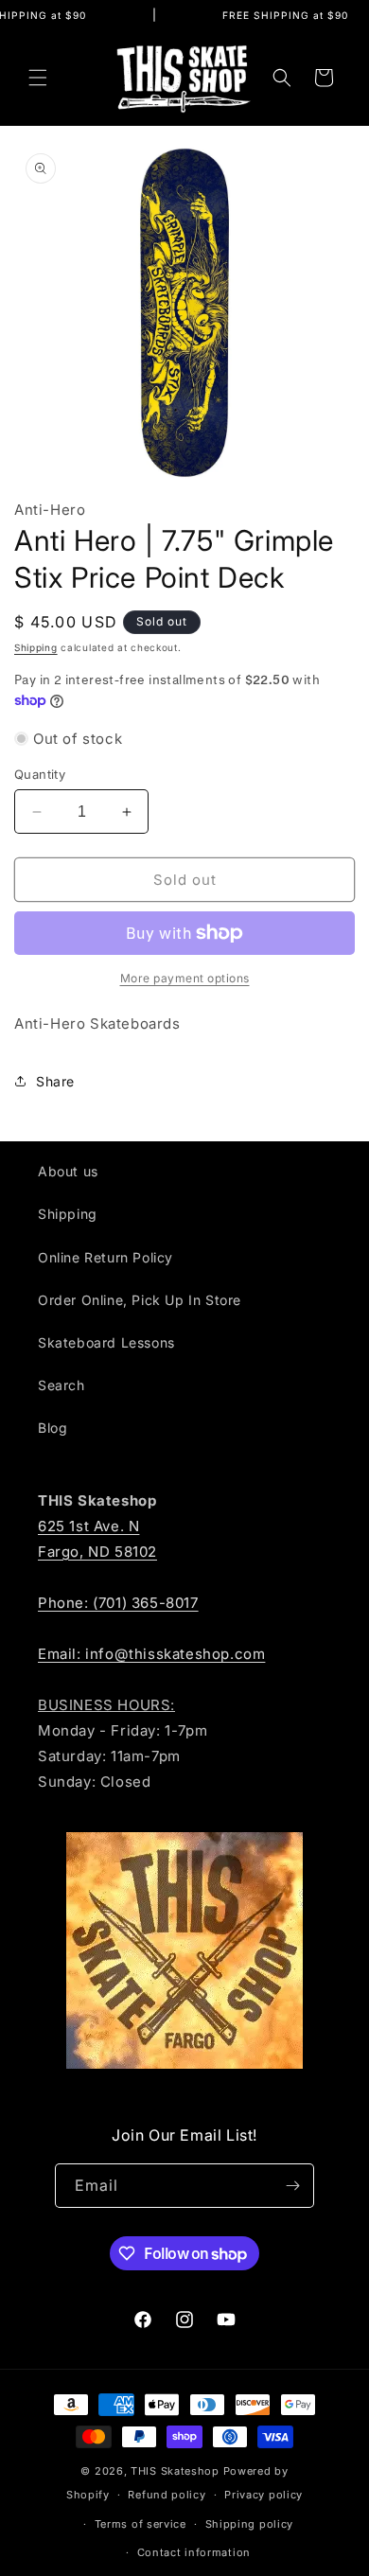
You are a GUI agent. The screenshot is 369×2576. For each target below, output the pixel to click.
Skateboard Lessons (106, 1342)
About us (68, 1171)
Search (61, 1385)
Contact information (194, 2552)
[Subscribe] (292, 2186)
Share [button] (55, 1081)
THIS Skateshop (175, 2471)
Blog (53, 1428)
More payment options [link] (185, 978)
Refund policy (167, 2495)
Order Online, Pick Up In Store (140, 1300)
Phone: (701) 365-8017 (118, 1603)
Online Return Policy (105, 1257)
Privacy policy (264, 2495)
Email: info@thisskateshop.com (151, 1654)
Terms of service (141, 2524)
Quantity (40, 774)
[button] (38, 78)
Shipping (36, 647)
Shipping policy (250, 2524)
